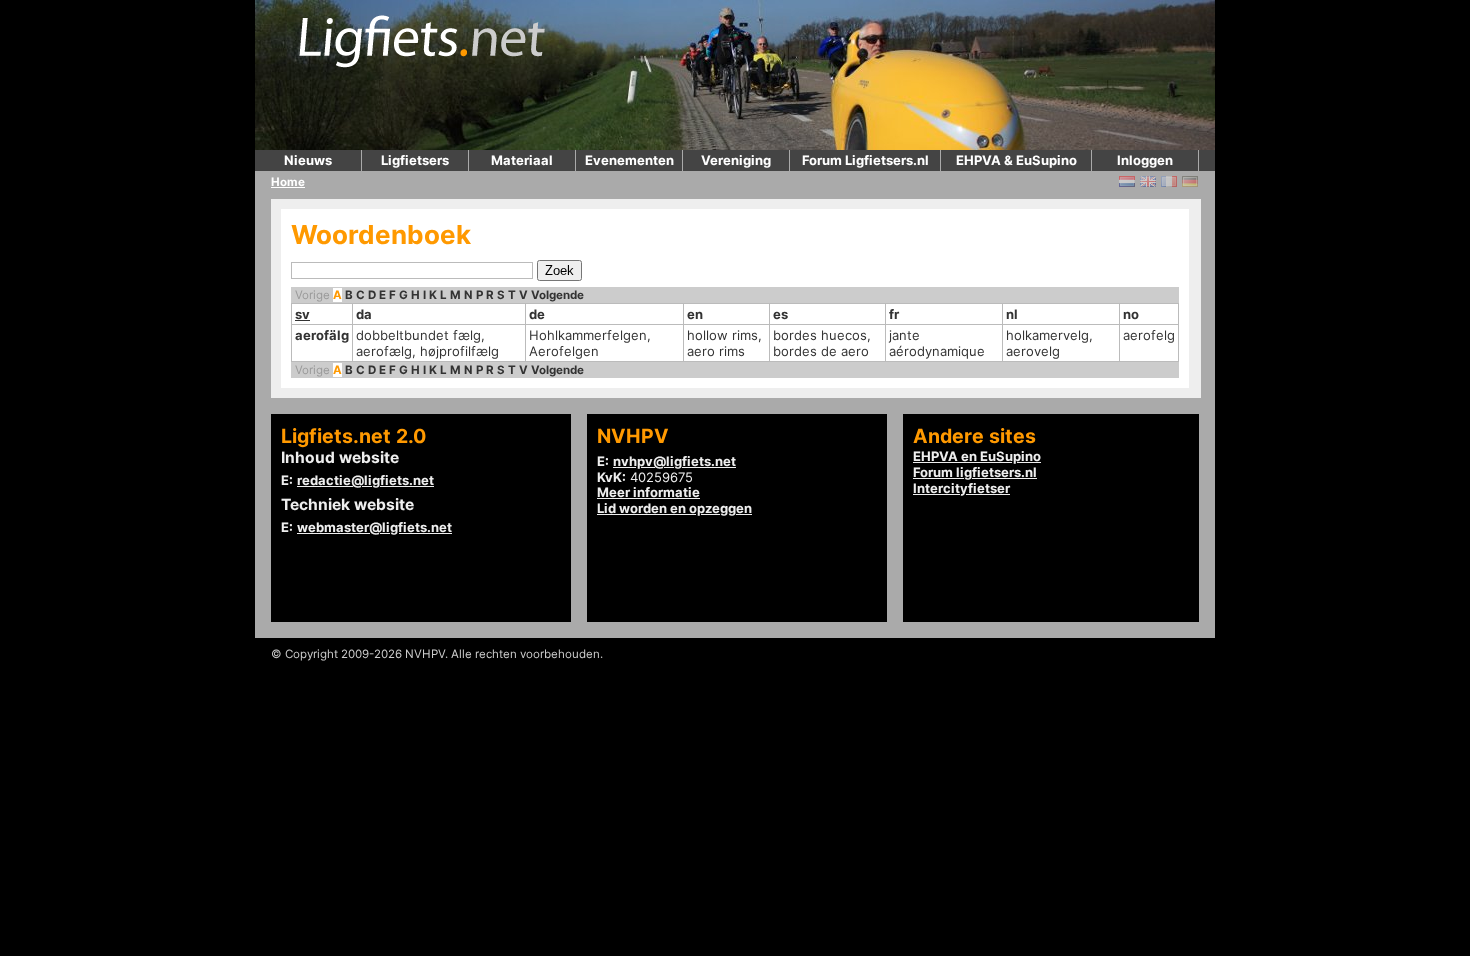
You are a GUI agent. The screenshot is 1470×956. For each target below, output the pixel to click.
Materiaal (522, 160)
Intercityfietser (961, 488)
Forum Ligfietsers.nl (865, 160)
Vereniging (736, 160)
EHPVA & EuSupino (1016, 160)
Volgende (557, 295)
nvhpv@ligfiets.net (674, 461)
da (364, 314)
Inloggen (1145, 160)
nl (1012, 314)
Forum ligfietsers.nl (975, 472)
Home (288, 182)
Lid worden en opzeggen (674, 508)
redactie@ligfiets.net (365, 480)
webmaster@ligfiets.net (374, 527)
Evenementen (629, 160)
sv (302, 314)
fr (894, 314)
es (780, 314)
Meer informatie (648, 492)
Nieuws (308, 160)
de (537, 314)
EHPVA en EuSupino (977, 456)
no (1131, 314)
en (695, 314)
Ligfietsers (415, 160)
